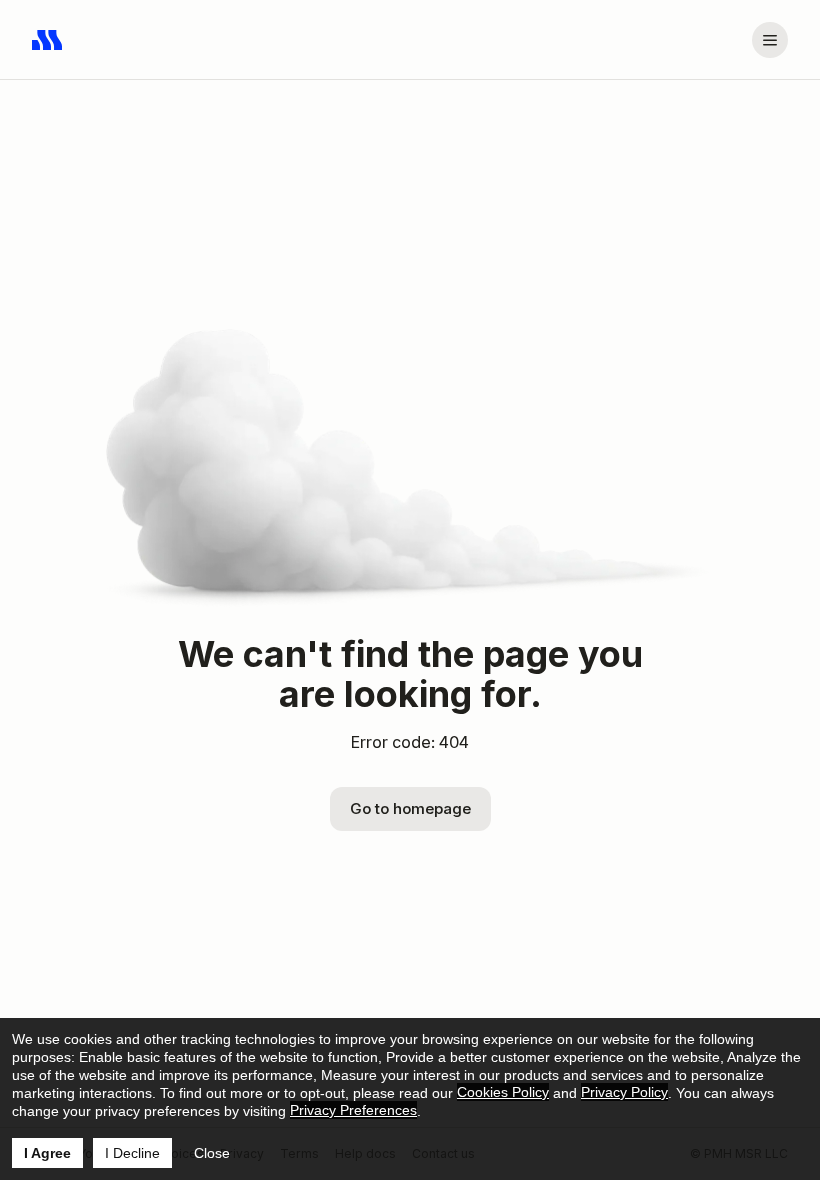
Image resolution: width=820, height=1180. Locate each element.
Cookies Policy (503, 1092)
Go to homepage (410, 808)
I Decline (132, 1153)
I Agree (47, 1153)
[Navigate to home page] (48, 40)
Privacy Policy (624, 1092)
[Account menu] (770, 40)
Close (212, 1153)
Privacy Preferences (353, 1110)
